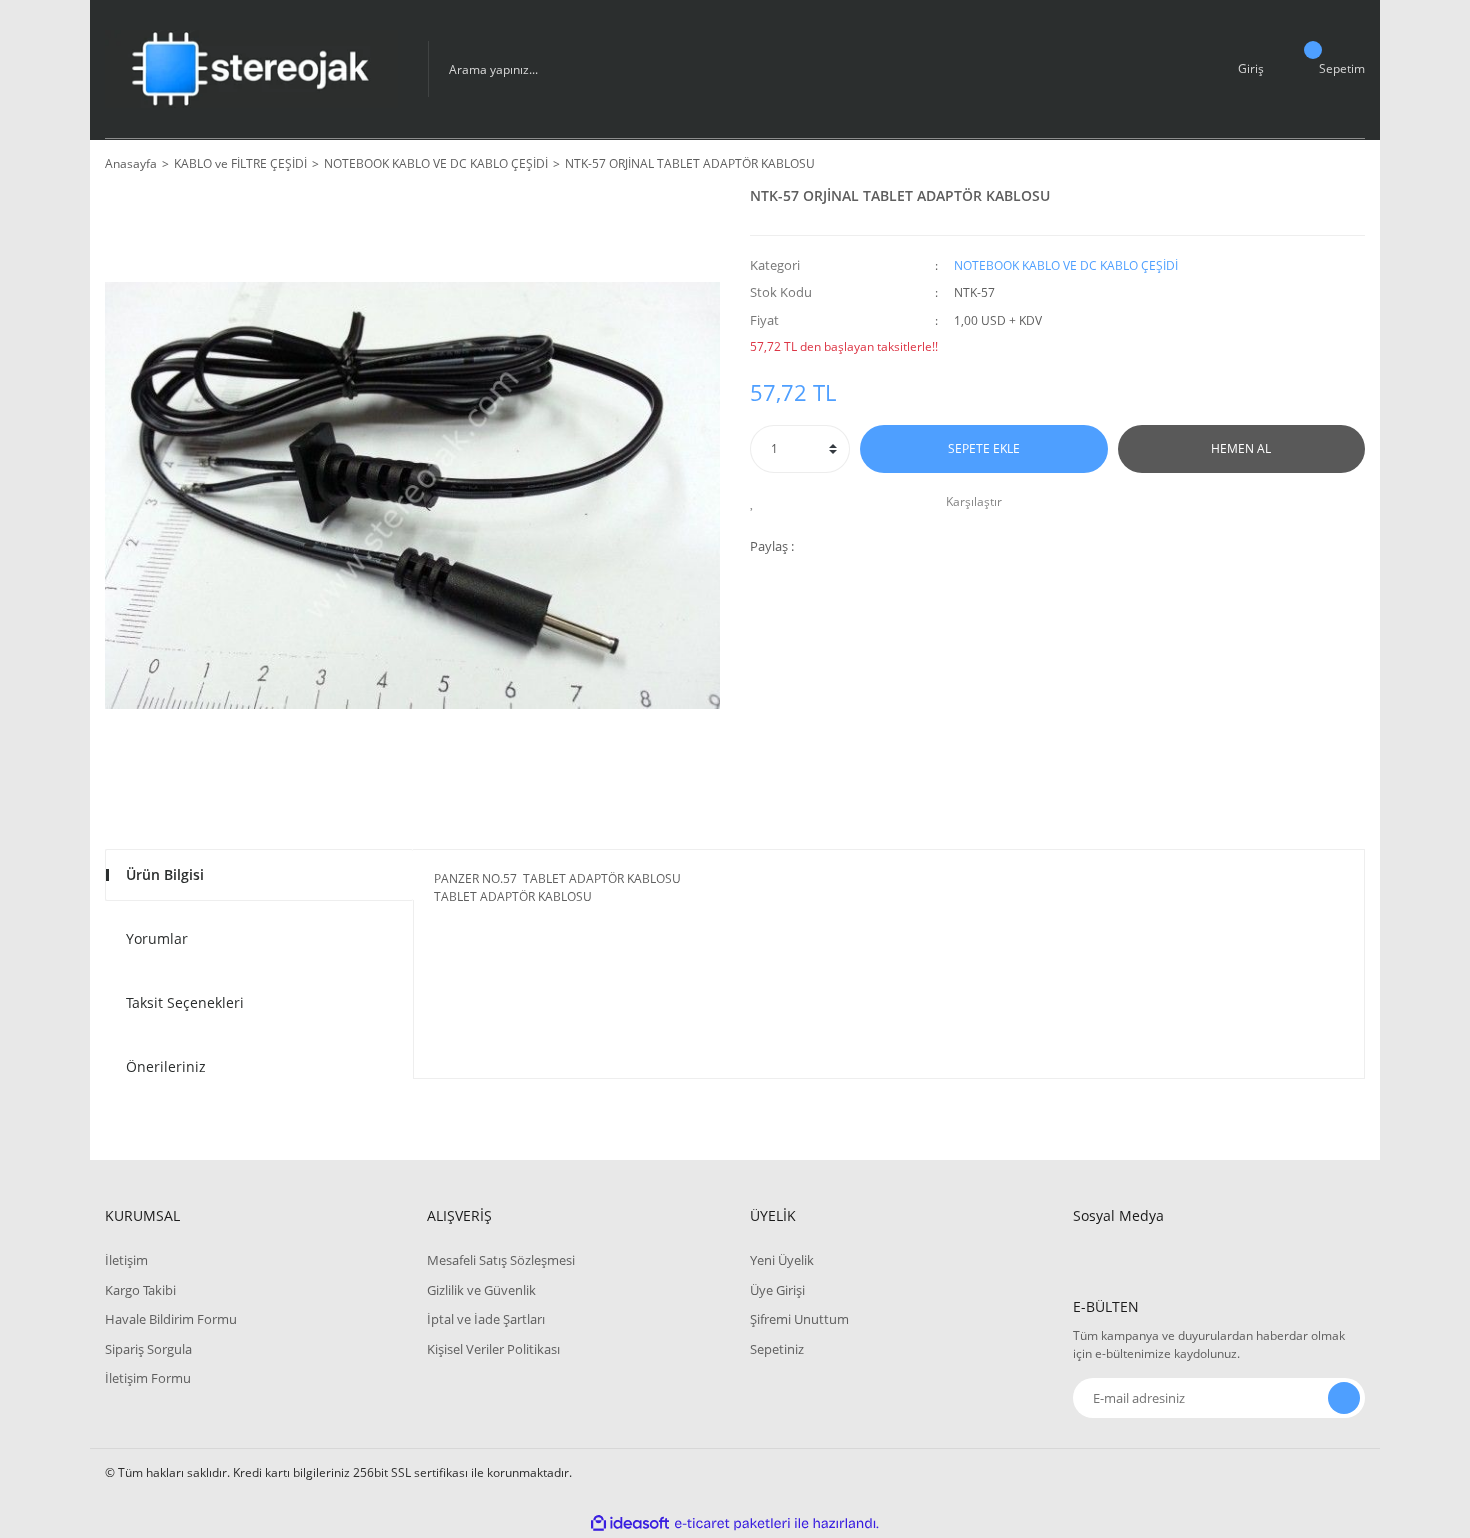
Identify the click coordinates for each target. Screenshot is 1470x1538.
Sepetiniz (777, 1349)
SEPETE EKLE (984, 448)
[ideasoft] (630, 1523)
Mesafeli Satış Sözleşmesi (501, 1260)
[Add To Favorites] (757, 502)
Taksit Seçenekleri (185, 1002)
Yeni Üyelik (782, 1260)
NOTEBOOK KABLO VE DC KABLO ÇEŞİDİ (1066, 265)
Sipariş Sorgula (148, 1349)
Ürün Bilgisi (165, 874)
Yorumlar (157, 938)
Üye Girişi (777, 1290)
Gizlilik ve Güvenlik (481, 1290)
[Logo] (251, 69)
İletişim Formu (148, 1378)
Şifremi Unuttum (799, 1319)
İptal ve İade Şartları (486, 1319)
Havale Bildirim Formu (171, 1319)
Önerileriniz (166, 1066)
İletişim (126, 1260)
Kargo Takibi (140, 1290)
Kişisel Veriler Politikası (493, 1349)
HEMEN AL (1241, 448)
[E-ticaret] (732, 1524)
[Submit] (1344, 1398)
